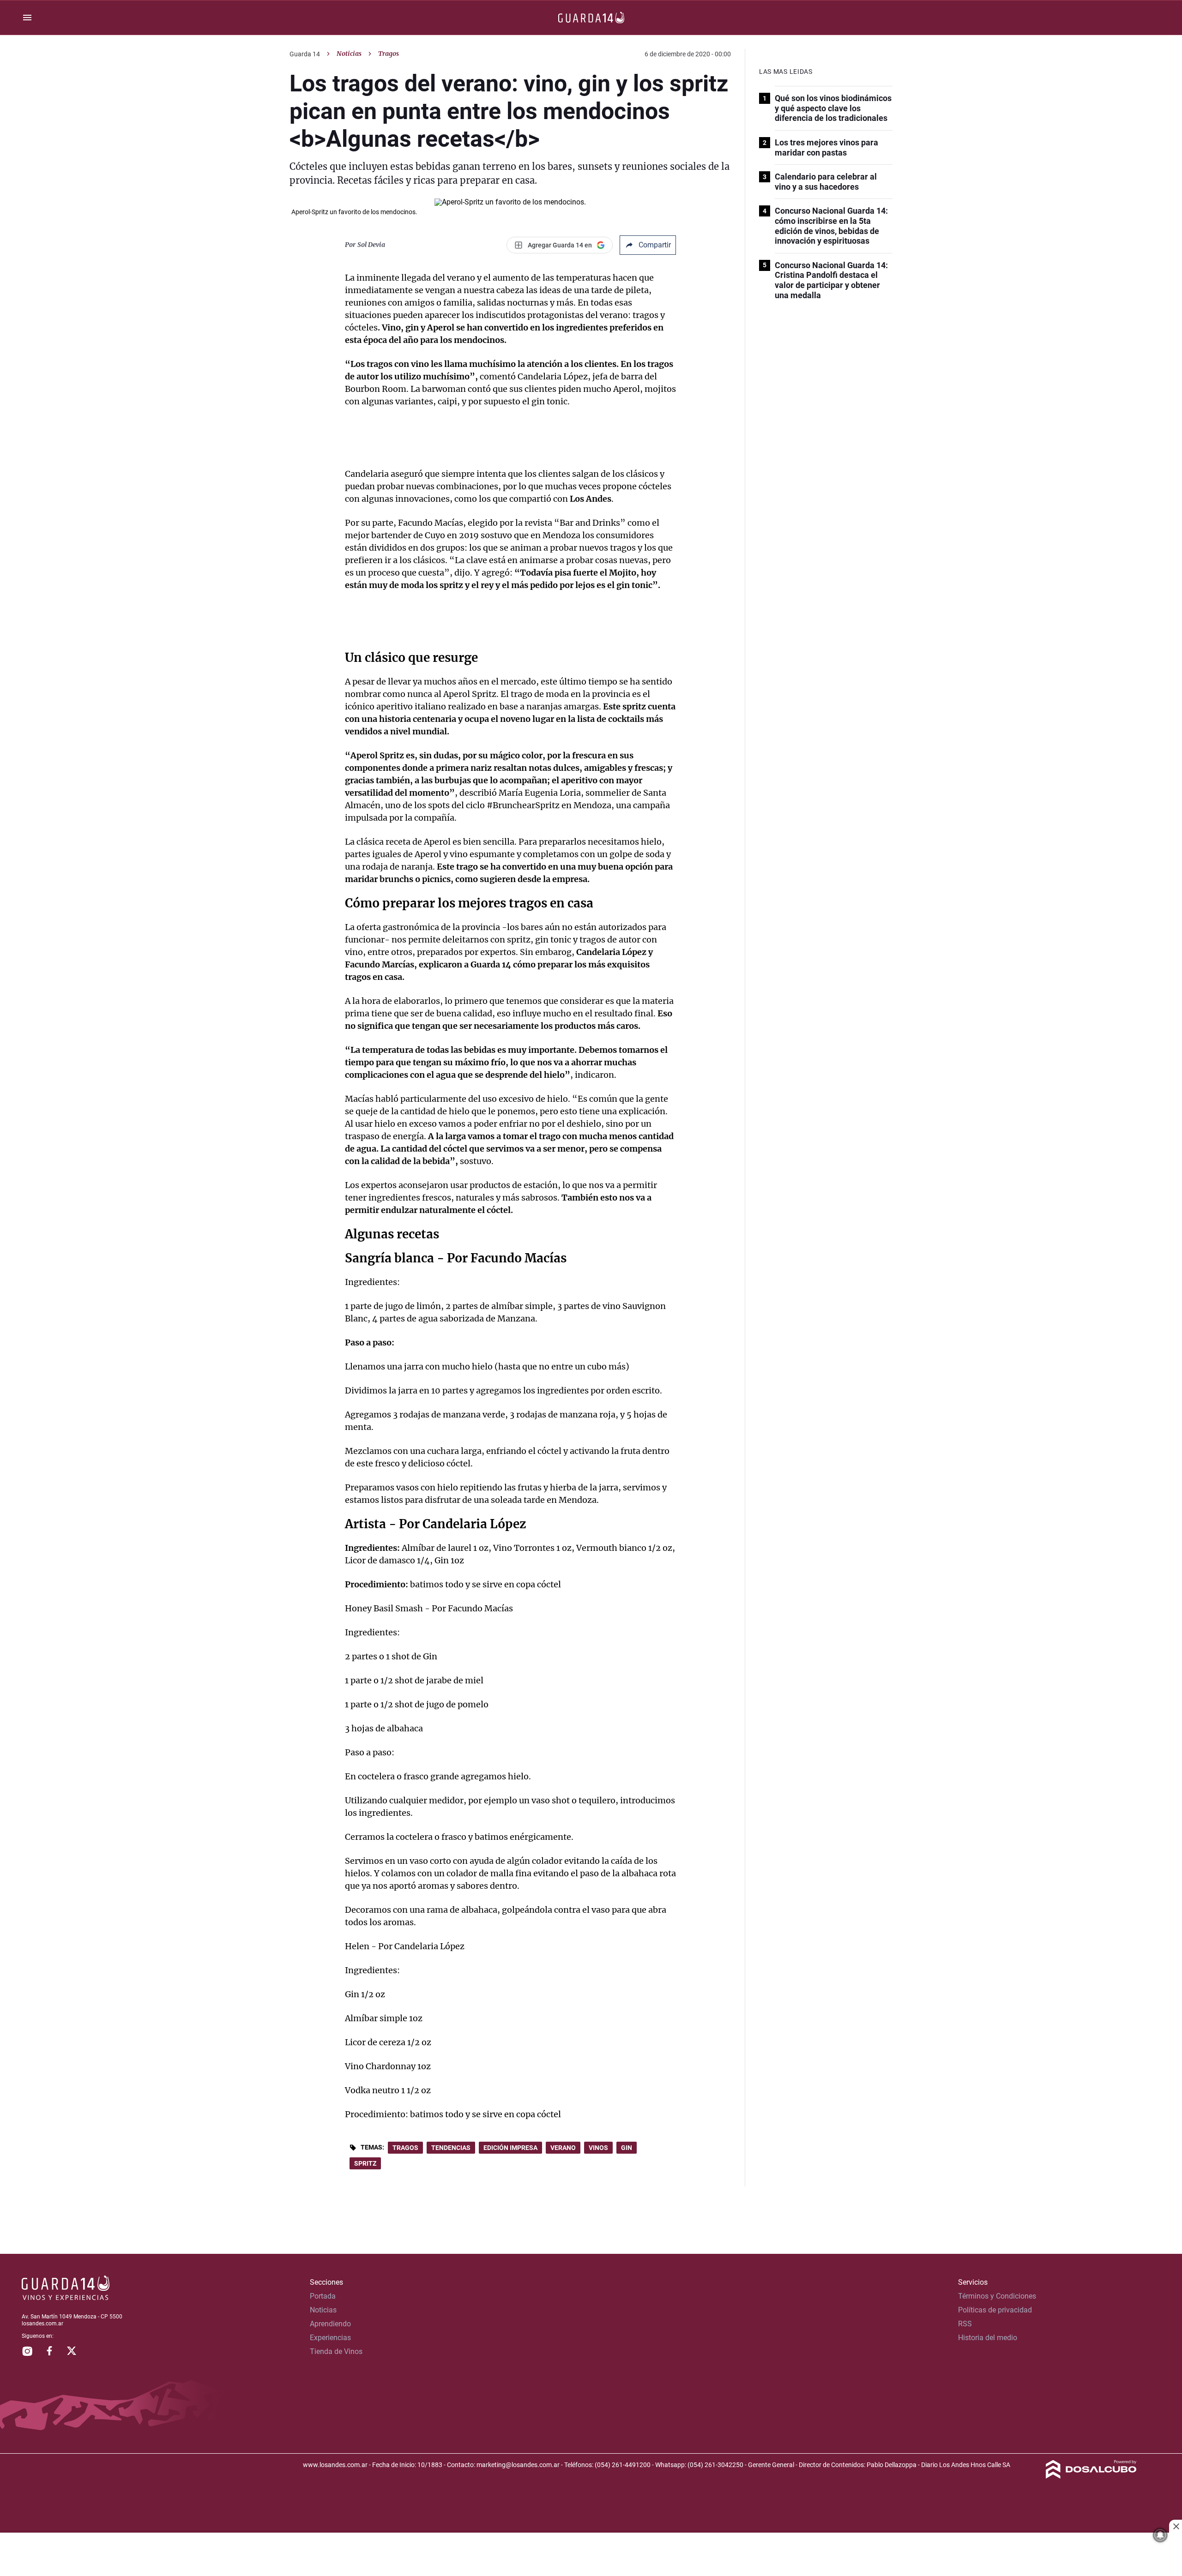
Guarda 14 (305, 54)
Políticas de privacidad (995, 2310)
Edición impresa (510, 2148)
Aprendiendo (330, 2324)
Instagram (27, 2351)
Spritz (365, 2163)
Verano (563, 2148)
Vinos (598, 2148)
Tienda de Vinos (336, 2351)
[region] (591, 2555)
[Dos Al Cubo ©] (1091, 2476)
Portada (323, 2296)
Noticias (349, 54)
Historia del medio (988, 2338)
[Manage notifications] (1160, 2535)
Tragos (405, 2148)
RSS (965, 2324)
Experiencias (330, 2338)
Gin (627, 2148)
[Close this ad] (1176, 2526)
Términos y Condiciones (997, 2296)
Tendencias (451, 2148)
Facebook (49, 2351)
